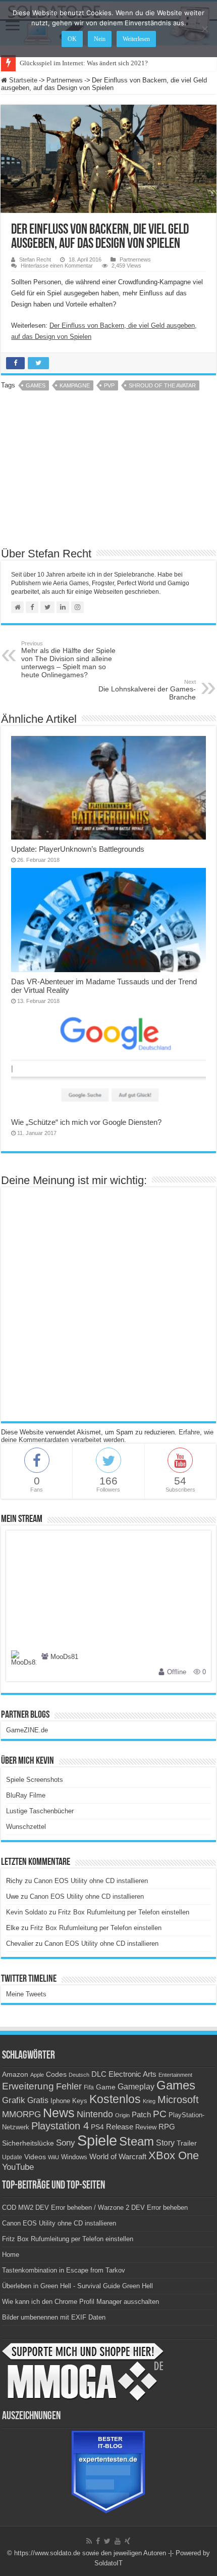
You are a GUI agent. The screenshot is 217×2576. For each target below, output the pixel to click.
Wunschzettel (26, 1827)
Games (36, 385)
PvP (109, 385)
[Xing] (127, 2541)
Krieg (149, 2101)
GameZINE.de (27, 1730)
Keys (80, 2101)
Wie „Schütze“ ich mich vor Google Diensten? (86, 1122)
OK (72, 39)
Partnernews (65, 80)
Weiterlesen (136, 39)
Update (12, 2157)
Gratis (38, 2100)
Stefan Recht (35, 259)
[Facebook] (98, 2541)
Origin (122, 2115)
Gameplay (136, 2087)
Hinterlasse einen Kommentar (57, 266)
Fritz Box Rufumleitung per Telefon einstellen (124, 1912)
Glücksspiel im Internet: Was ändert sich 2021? (84, 63)
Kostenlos (115, 2099)
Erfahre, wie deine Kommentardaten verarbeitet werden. (107, 1436)
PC (160, 2114)
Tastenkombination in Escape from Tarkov (64, 2270)
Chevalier (20, 1944)
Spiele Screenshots (35, 1780)
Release (120, 2127)
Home (11, 2255)
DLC (99, 2074)
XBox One (174, 2155)
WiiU (53, 2157)
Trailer (187, 2143)
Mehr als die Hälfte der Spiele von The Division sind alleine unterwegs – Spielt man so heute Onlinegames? (68, 660)
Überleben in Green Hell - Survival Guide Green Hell (77, 2286)
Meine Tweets (26, 1994)
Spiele (97, 2140)
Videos (35, 2157)
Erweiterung (28, 2086)
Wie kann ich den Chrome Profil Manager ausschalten (80, 2302)
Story (165, 2143)
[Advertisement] (108, 472)
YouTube (18, 2167)
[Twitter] (107, 2541)
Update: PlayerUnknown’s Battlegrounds (78, 849)
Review (146, 2127)
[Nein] (204, 29)
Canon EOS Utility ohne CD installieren (91, 1881)
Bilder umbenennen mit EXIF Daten (54, 2317)
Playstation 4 (60, 2126)
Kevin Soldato (26, 1912)
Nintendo (95, 2114)
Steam (137, 2142)
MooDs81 (64, 1657)
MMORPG (21, 2114)
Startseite (22, 80)
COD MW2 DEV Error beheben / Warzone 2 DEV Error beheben (95, 2208)
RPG (167, 2127)
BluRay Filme (26, 1795)
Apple (37, 2075)
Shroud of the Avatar (162, 385)
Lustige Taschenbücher (40, 1811)
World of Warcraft (118, 2157)
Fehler (69, 2086)
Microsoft (178, 2100)
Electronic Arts (132, 2074)
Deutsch (79, 2075)
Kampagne (75, 385)
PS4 (97, 2127)
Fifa (89, 2087)
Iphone (60, 2101)
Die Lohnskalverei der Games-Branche (147, 690)
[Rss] (89, 2541)
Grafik (14, 2100)
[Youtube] (118, 2541)
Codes (56, 2075)
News (59, 2113)
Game (106, 2087)
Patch (141, 2114)
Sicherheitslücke (28, 2143)
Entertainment (175, 2075)
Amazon (15, 2074)
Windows (74, 2157)
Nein (100, 39)
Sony (66, 2143)
